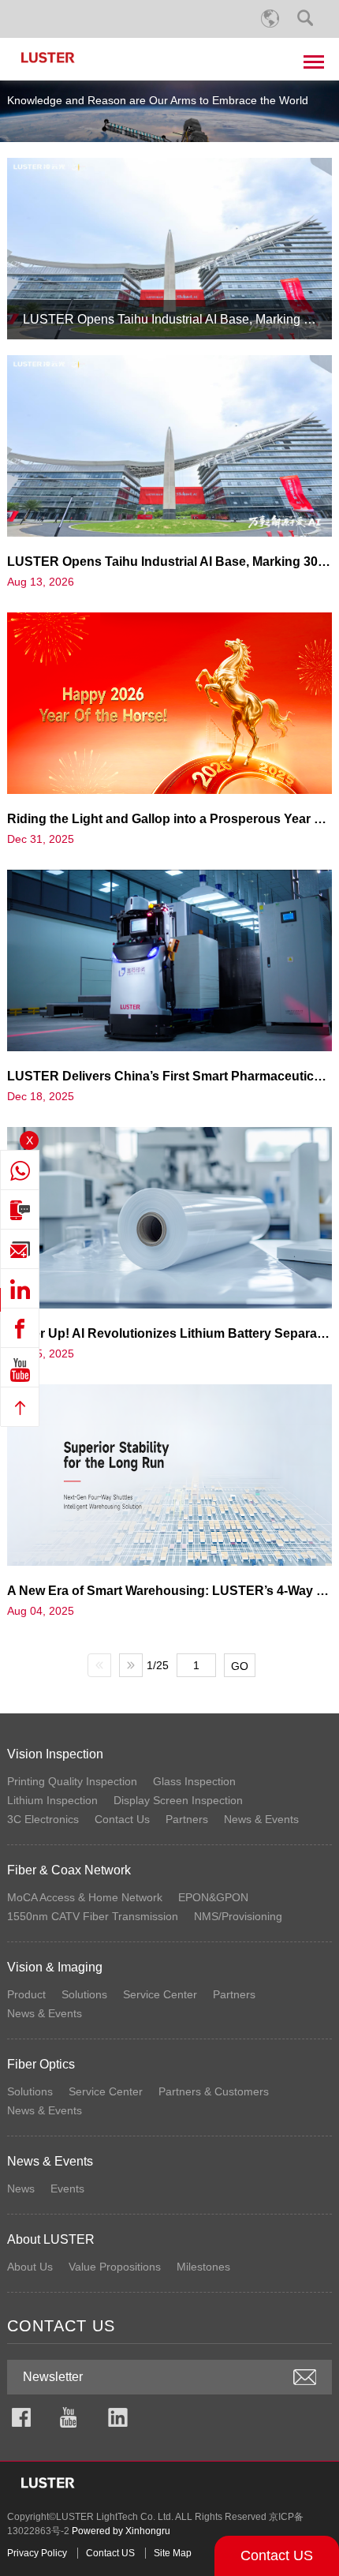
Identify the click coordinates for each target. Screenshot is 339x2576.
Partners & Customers (214, 2091)
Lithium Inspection (52, 1800)
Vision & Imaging (55, 1967)
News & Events (261, 1819)
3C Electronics (43, 1819)
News (21, 2188)
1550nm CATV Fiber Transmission (93, 1916)
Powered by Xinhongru (121, 2531)
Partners (187, 1819)
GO (240, 1666)
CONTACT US (61, 2326)
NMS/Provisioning (238, 1916)
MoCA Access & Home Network (85, 1897)
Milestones (203, 2267)
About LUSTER (51, 2239)
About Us (30, 2267)
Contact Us (122, 1819)
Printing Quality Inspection (72, 1781)
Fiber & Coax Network (69, 1870)
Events (67, 2188)
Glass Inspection (194, 1781)
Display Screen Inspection (178, 1800)
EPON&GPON (213, 1897)
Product (26, 1994)
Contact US (277, 2555)
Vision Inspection (55, 1754)
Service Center (160, 1994)
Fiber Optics (41, 2064)
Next (131, 1665)
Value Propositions (115, 2267)
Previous (99, 1665)
